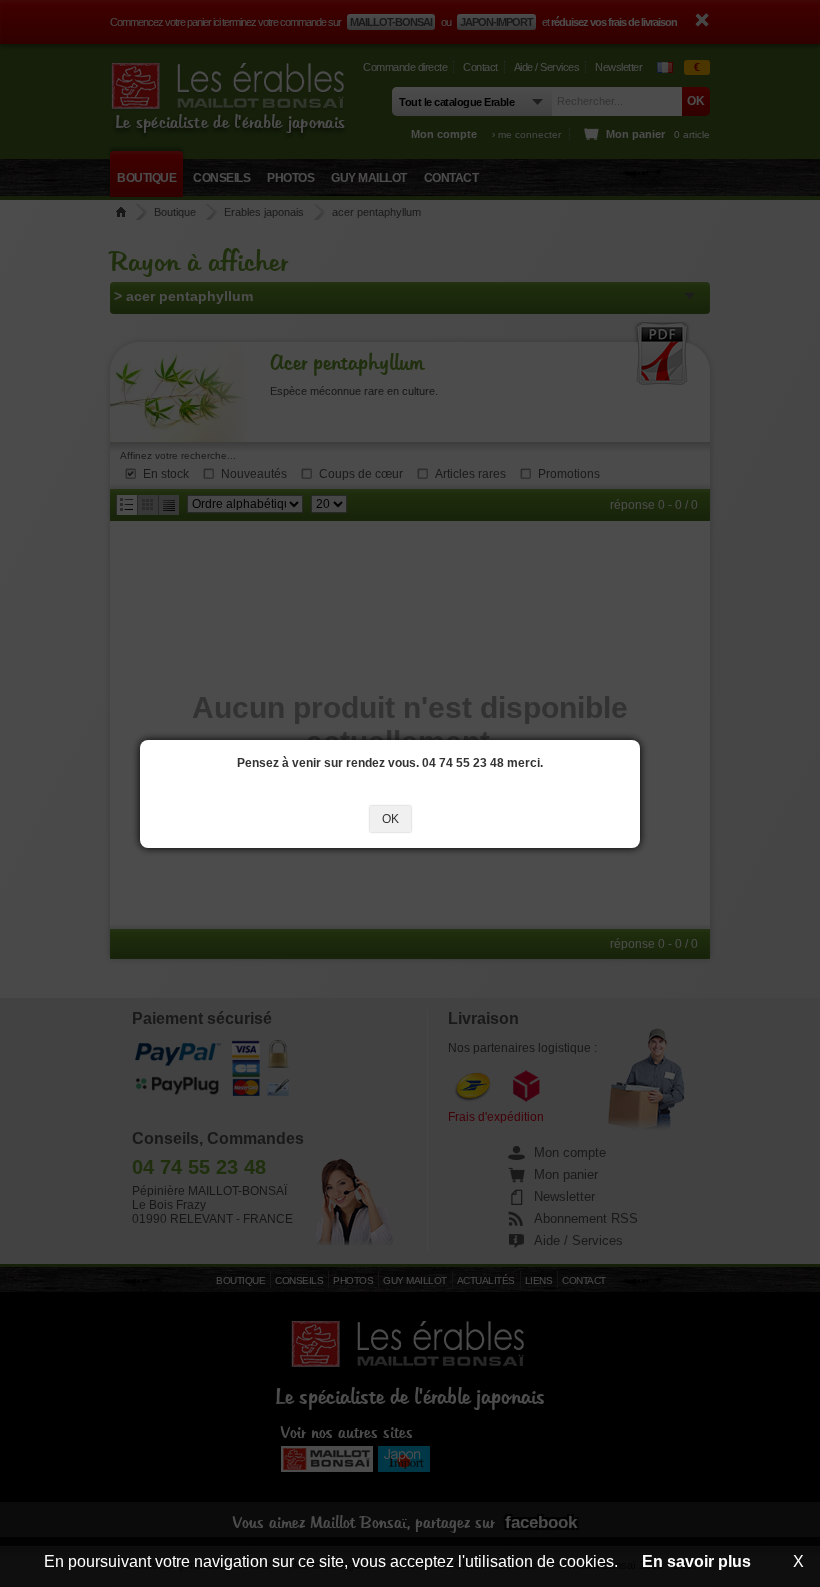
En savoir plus (696, 1561)
